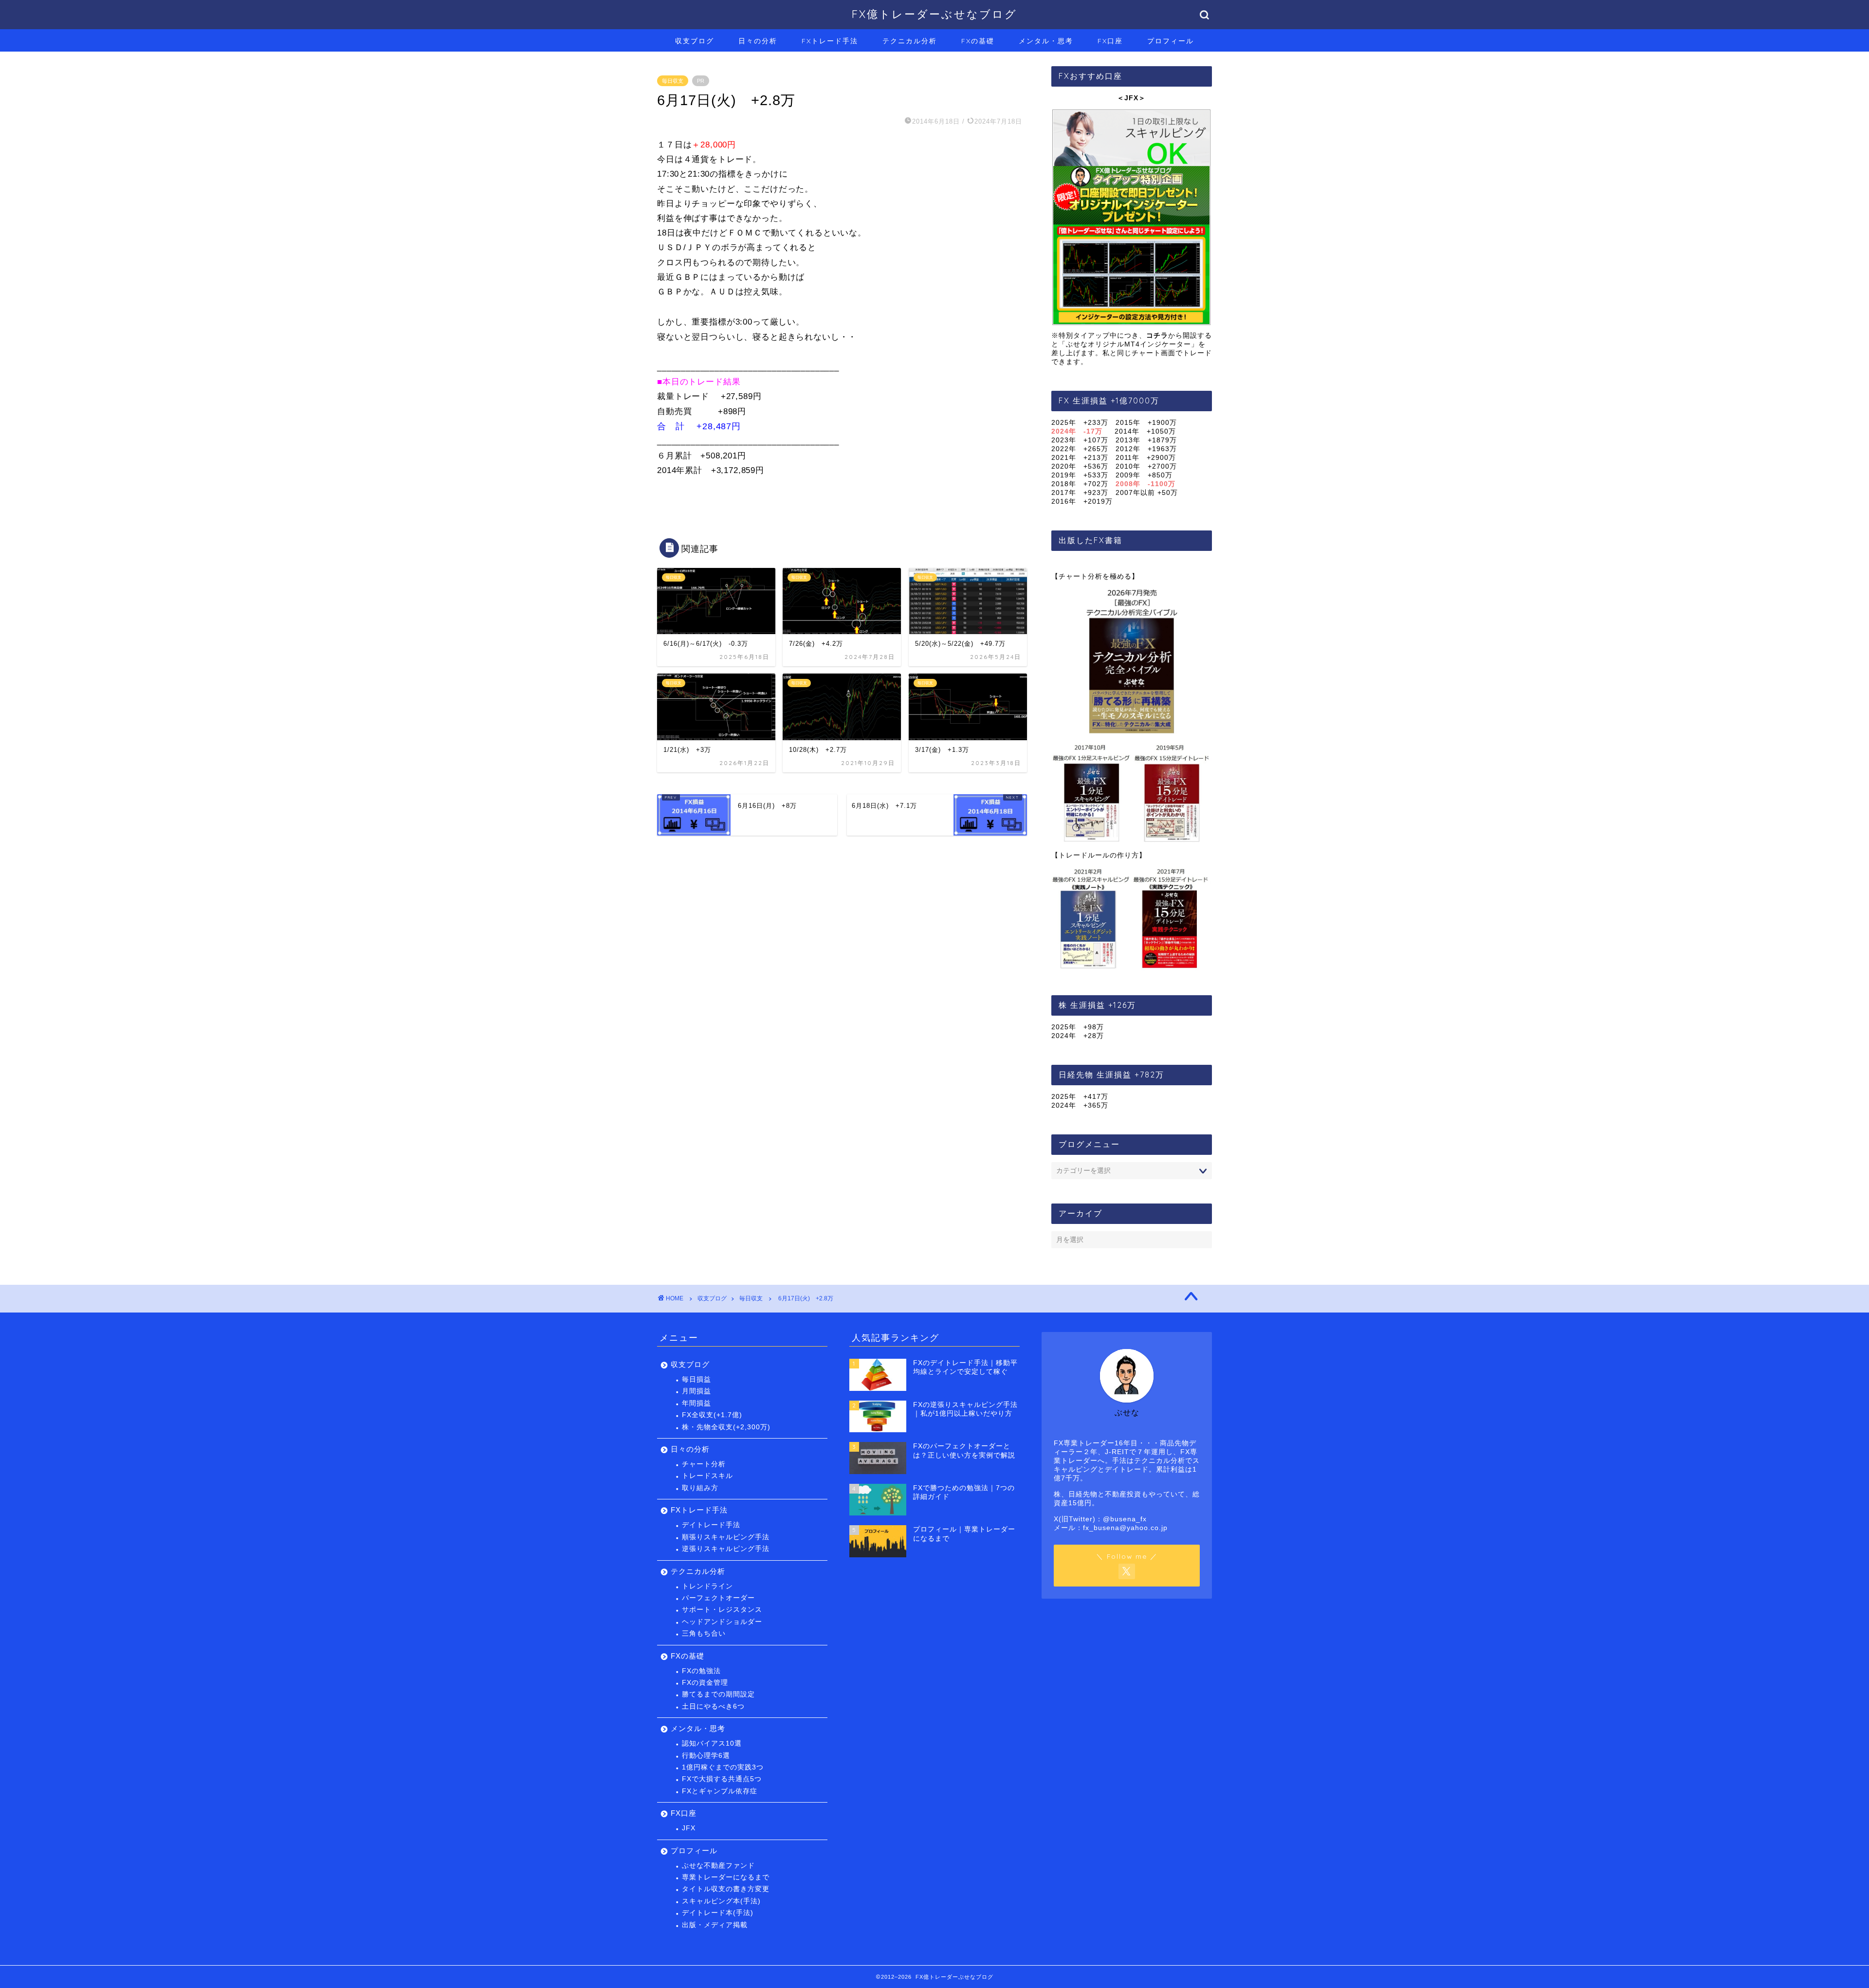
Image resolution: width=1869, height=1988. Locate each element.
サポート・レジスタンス (722, 1610)
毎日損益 (696, 1379)
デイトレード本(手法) (718, 1913)
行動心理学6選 (706, 1756)
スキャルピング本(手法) (721, 1901)
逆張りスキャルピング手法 (726, 1549)
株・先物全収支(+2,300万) (726, 1427)
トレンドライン (707, 1586)
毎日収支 (673, 81)
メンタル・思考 (1046, 41)
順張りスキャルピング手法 (726, 1537)
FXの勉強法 (701, 1671)
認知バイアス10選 (712, 1743)
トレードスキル (707, 1476)
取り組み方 (700, 1488)
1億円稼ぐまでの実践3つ (723, 1767)
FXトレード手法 (830, 41)
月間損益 (696, 1391)
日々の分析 (758, 41)
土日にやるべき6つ (713, 1706)
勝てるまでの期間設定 (718, 1694)
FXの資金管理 (705, 1683)
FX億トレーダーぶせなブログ (934, 14)
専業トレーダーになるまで (726, 1877)
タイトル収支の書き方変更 (726, 1889)
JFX (689, 1828)
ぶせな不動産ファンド (718, 1866)
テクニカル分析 (910, 41)
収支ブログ (695, 41)
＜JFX (1128, 98)
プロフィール (1171, 41)
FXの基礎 (978, 41)
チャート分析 (704, 1464)
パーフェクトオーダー (718, 1598)
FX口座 (1110, 41)
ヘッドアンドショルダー (722, 1622)
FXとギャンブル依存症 (720, 1791)
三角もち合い (704, 1633)
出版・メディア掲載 (715, 1925)
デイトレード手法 (711, 1525)
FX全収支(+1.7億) (712, 1415)
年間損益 (696, 1403)
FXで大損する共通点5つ (722, 1779)
